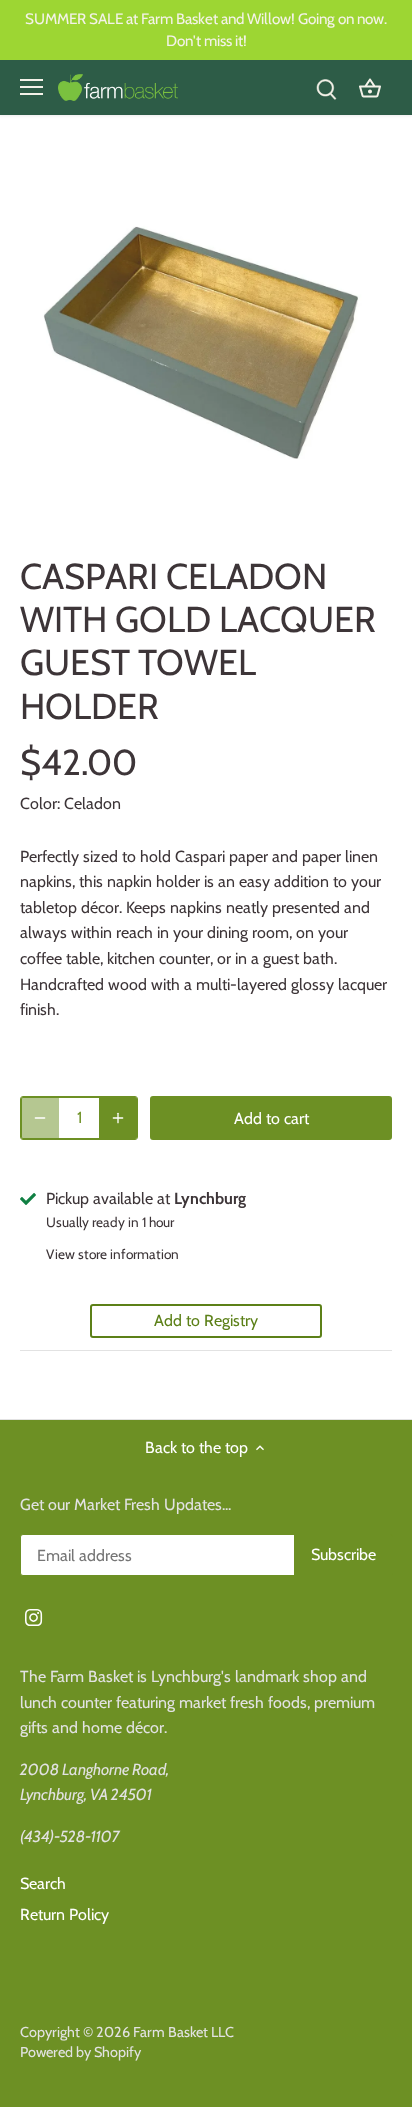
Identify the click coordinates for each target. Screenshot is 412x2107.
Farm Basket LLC (183, 2032)
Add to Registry (206, 1320)
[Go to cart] (370, 87)
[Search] (326, 87)
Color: (40, 803)
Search (43, 1883)
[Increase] (118, 1118)
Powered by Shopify (80, 2052)
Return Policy (64, 1914)
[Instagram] (33, 1617)
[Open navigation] (31, 87)
